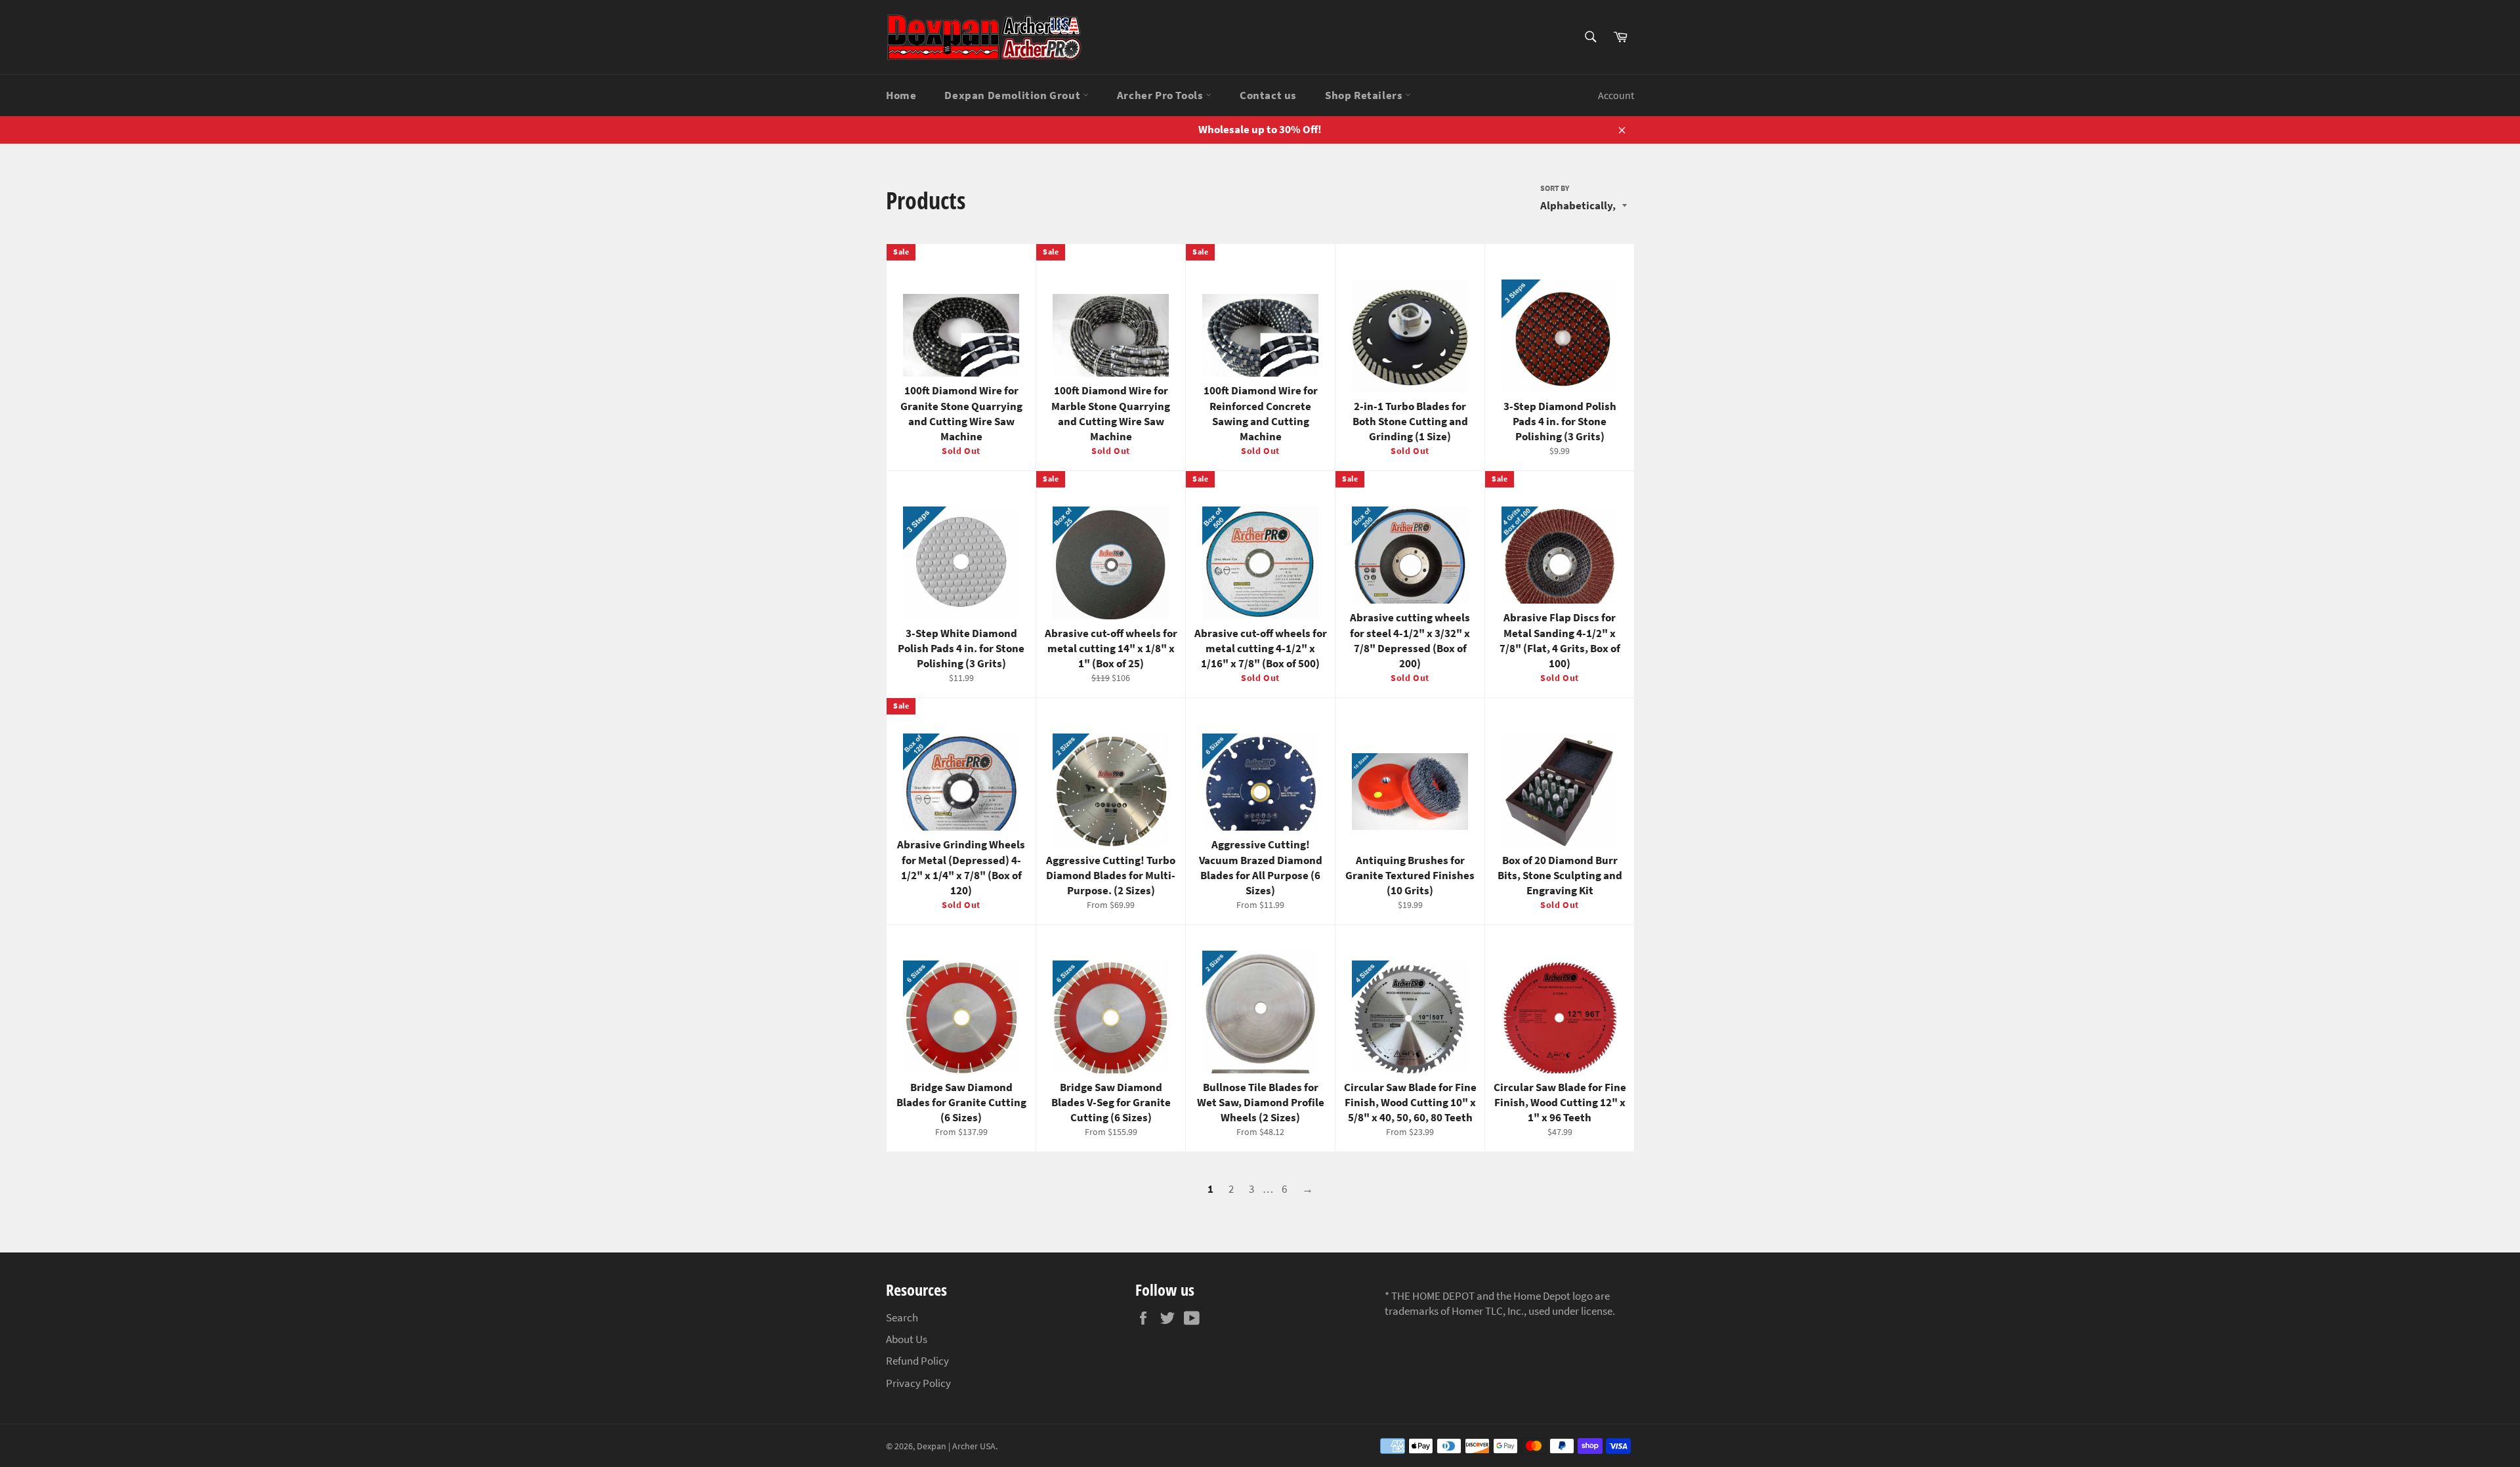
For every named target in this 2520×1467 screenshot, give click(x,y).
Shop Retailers (1365, 95)
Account (1616, 95)
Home (901, 95)
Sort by (1555, 188)
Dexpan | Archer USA (956, 1446)
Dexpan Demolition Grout (1013, 95)
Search (902, 1317)
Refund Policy (917, 1361)
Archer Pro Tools (1161, 95)
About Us (907, 1339)
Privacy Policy (918, 1383)
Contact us (1268, 95)
